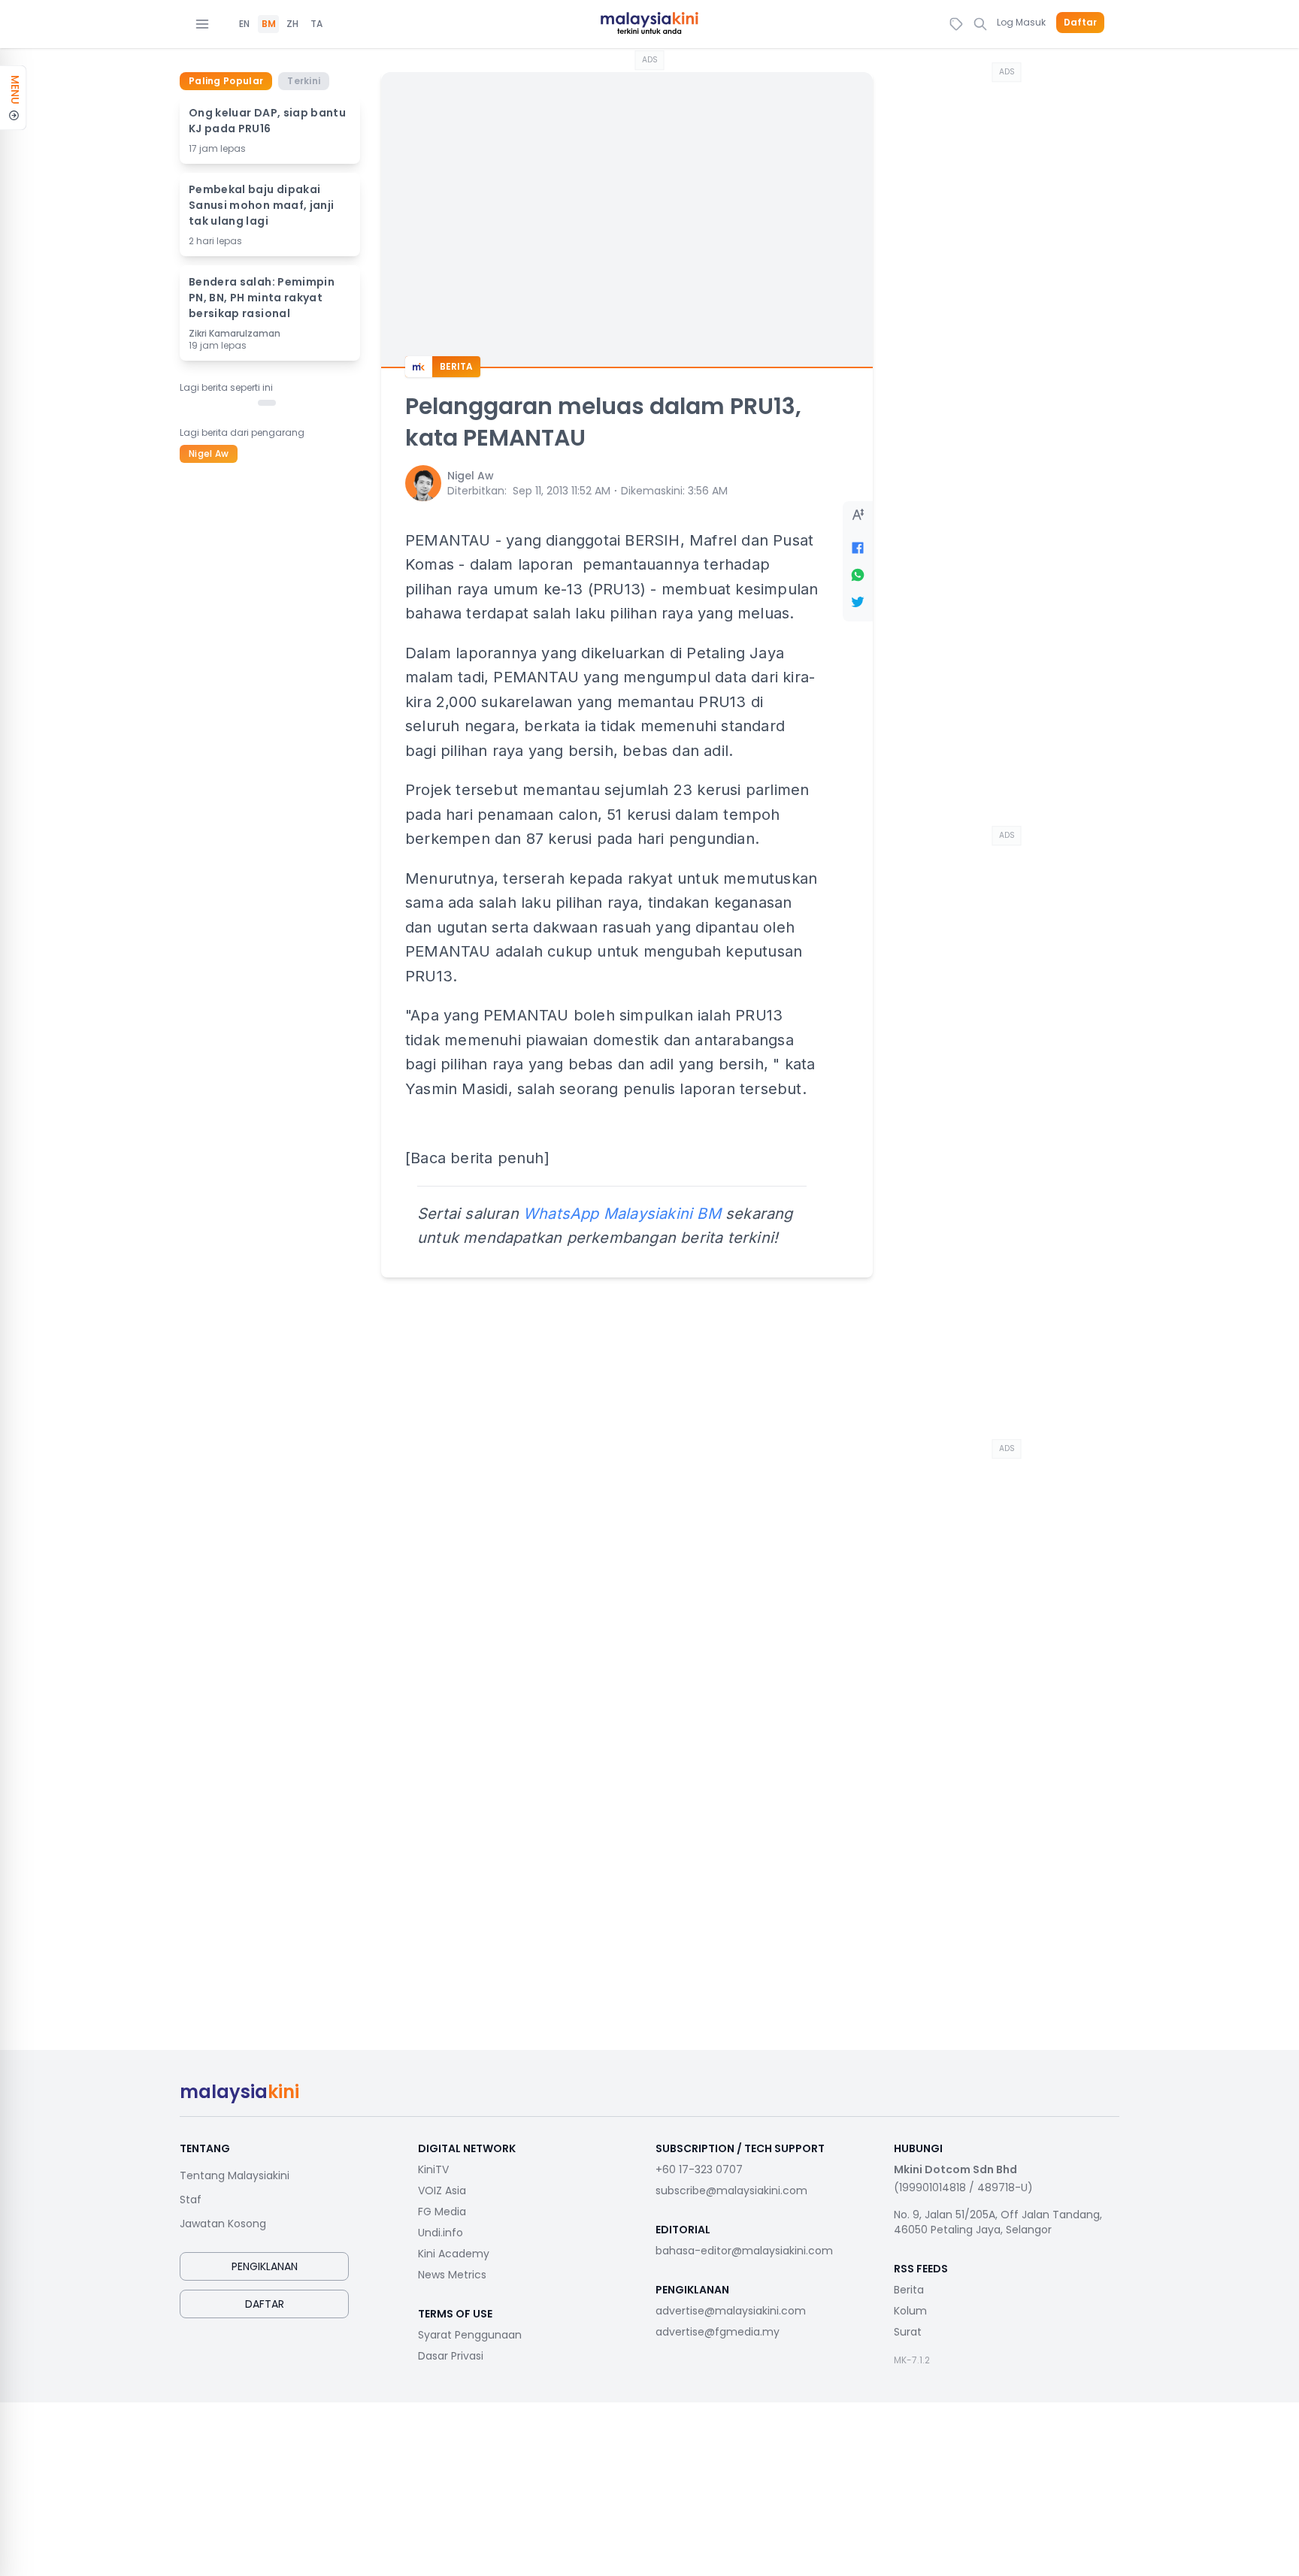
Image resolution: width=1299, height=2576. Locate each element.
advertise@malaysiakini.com (731, 2311)
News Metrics (452, 2275)
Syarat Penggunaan (470, 2335)
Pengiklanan (265, 2266)
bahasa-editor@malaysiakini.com (744, 2251)
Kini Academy (454, 2254)
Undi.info (441, 2233)
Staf (191, 2200)
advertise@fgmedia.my (718, 2332)
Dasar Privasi (451, 2356)
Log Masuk (1021, 22)
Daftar (1080, 23)
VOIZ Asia (442, 2191)
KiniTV (433, 2169)
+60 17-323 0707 (699, 2169)
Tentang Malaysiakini (235, 2175)
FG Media (442, 2212)
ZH (292, 24)
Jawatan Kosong (223, 2224)
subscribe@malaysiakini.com (731, 2191)
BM (269, 24)
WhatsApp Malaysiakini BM (622, 1214)
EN (244, 24)
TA (316, 24)
